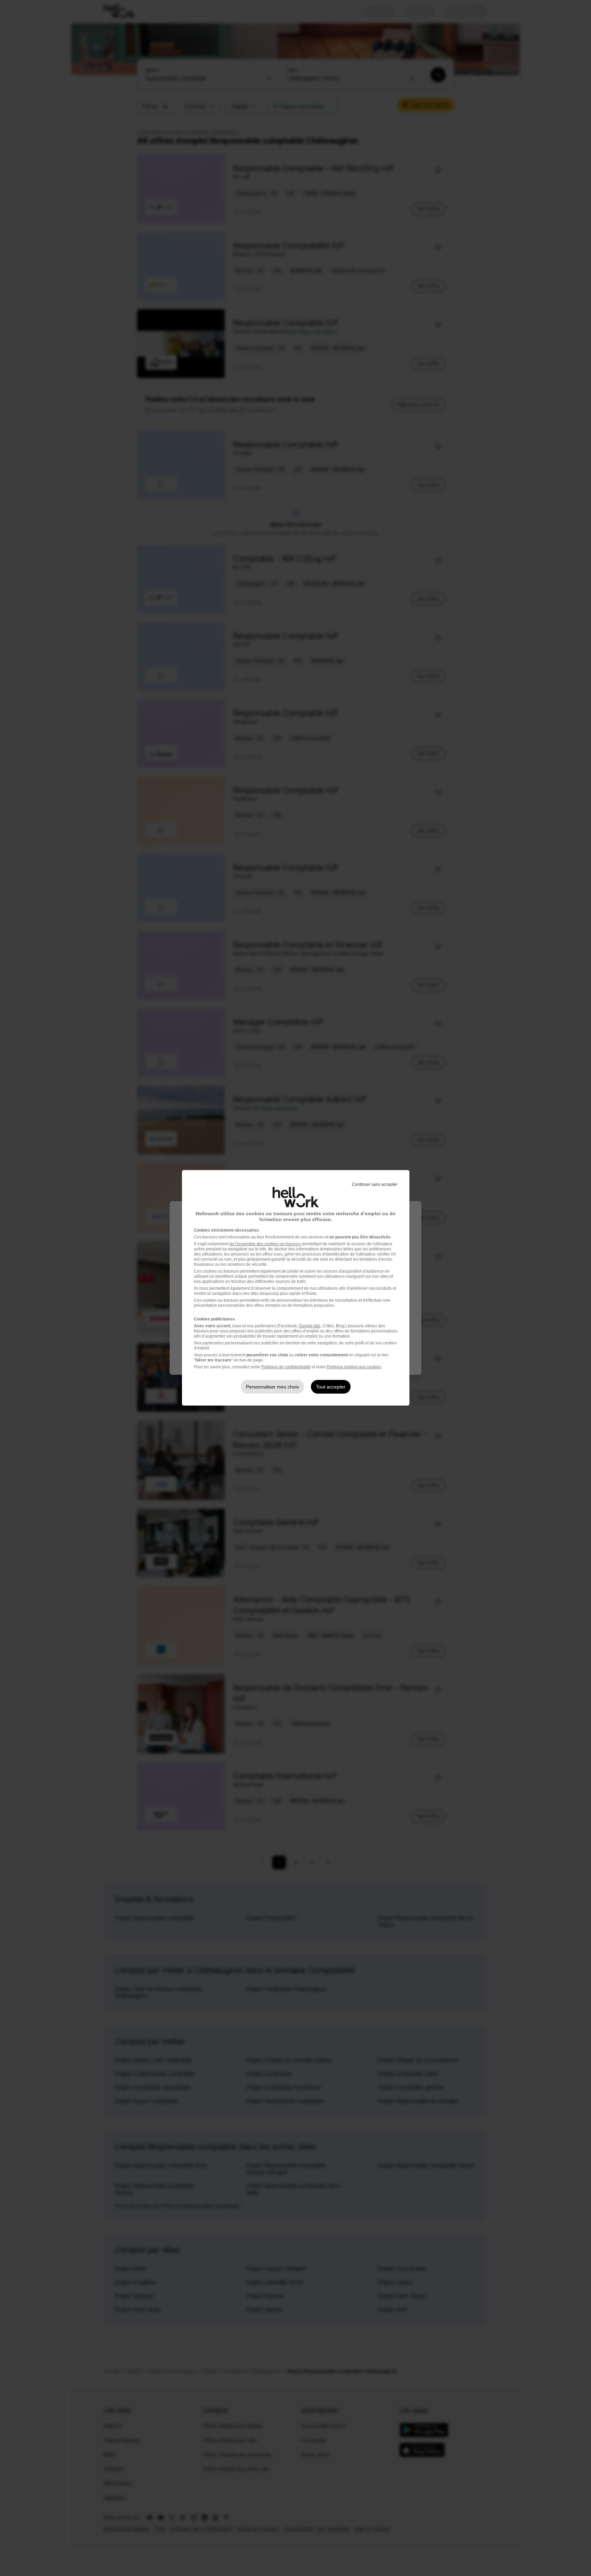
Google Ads (310, 1326)
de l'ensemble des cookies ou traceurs (265, 1244)
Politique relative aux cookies (354, 1367)
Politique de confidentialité (286, 1367)
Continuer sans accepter (375, 1184)
